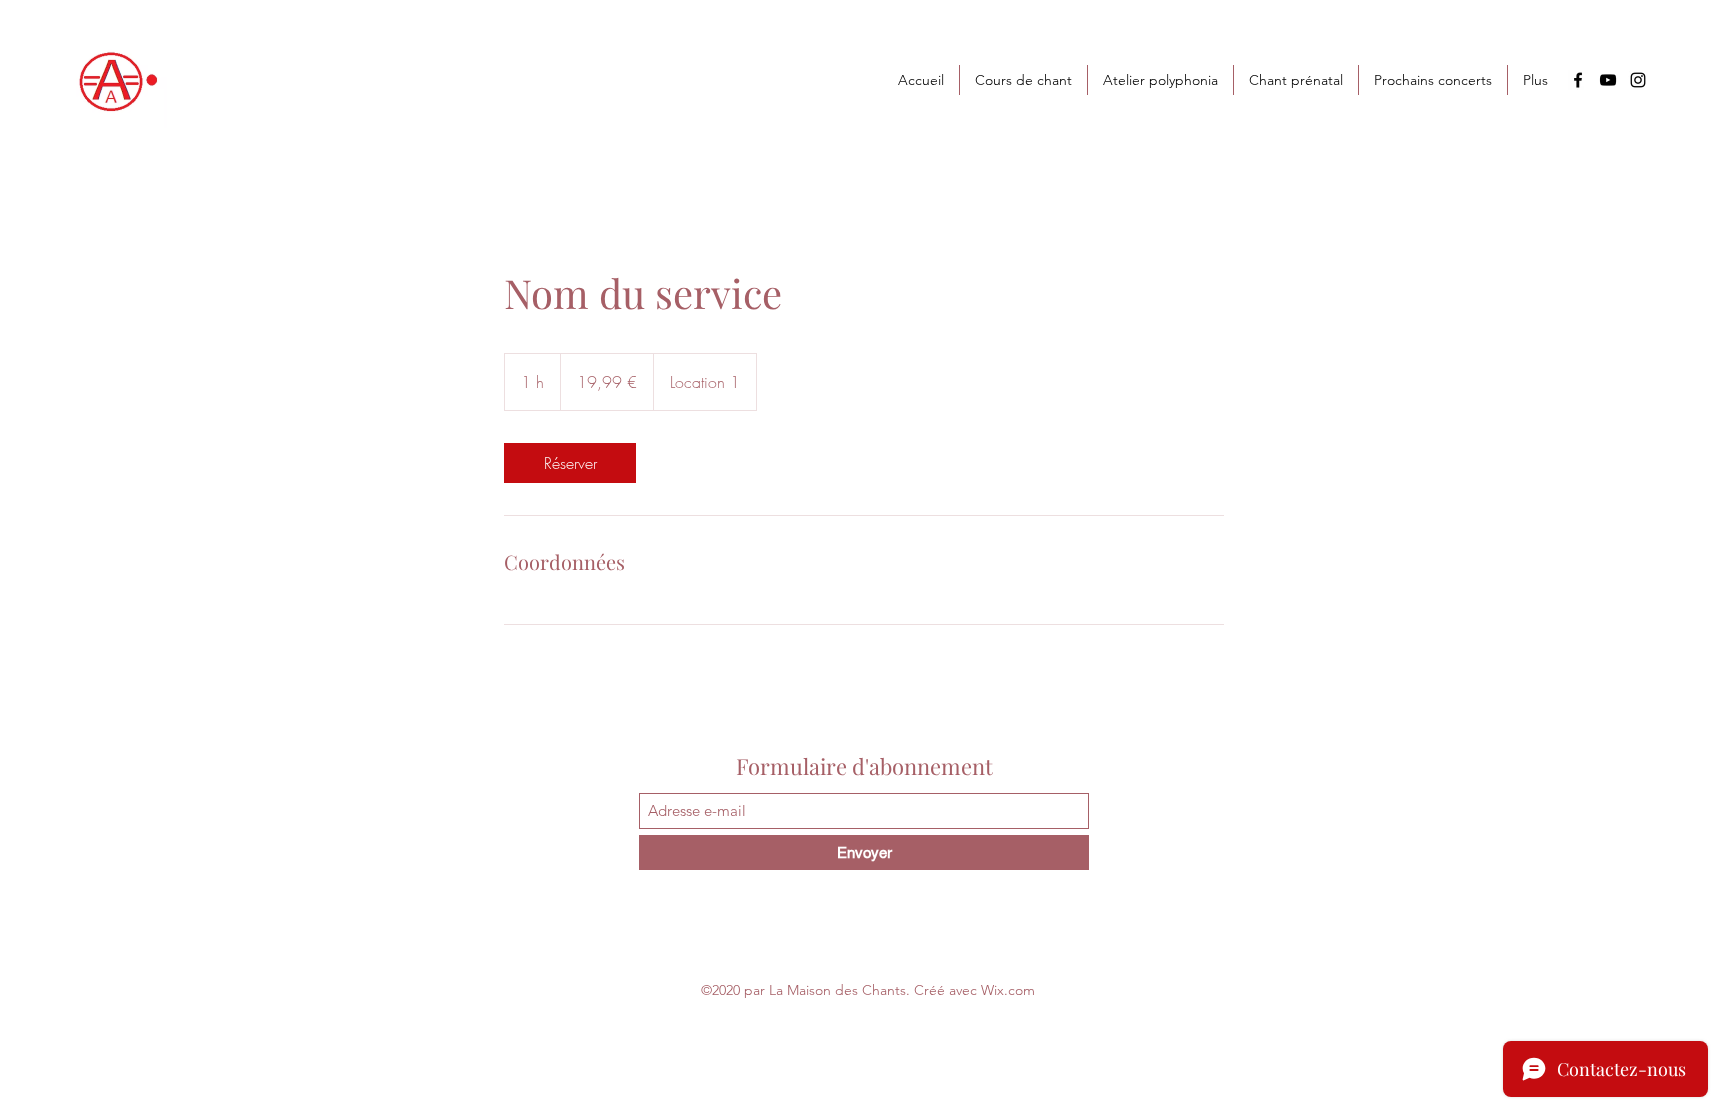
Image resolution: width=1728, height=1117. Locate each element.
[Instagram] (1638, 80)
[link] (570, 463)
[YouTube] (1608, 80)
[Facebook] (1578, 80)
